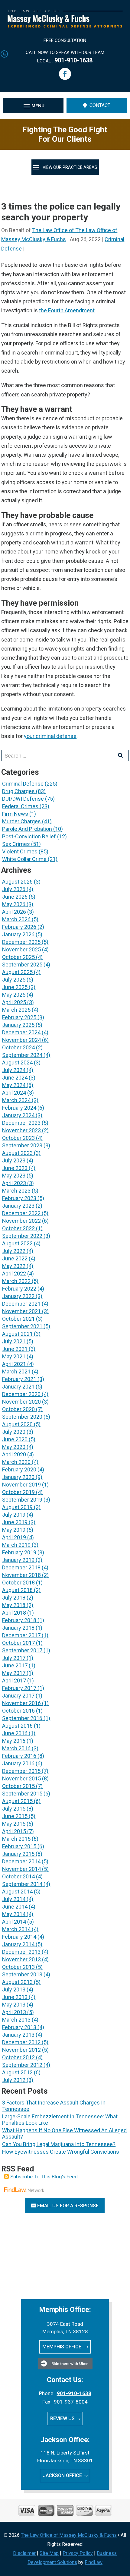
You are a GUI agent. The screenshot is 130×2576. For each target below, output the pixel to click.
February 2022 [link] (19, 1289)
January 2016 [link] (18, 1763)
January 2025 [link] (18, 1025)
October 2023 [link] (18, 1138)
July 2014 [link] (14, 1899)
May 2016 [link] (14, 1741)
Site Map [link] (49, 2553)
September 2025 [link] (22, 965)
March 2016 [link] (16, 1748)
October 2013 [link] (18, 1967)
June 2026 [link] (15, 897)
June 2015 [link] (15, 1816)
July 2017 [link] (14, 1658)
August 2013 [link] (17, 1982)
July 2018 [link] (14, 1598)
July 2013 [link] (14, 1990)
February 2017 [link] (19, 1688)
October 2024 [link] (18, 1047)
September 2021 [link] (22, 1326)
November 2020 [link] (21, 1402)
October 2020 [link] (18, 1409)
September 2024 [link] (22, 1055)
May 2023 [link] (14, 1176)
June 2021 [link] (15, 1349)
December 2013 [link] (21, 1952)
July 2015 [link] (14, 1809)
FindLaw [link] (94, 2562)
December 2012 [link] (21, 2042)
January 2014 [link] (18, 1944)
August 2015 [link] (17, 1801)
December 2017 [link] (21, 1635)
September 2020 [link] (22, 1417)
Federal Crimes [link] (20, 806)
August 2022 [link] (17, 1243)
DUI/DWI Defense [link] (23, 799)
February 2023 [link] (19, 1198)
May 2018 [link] (14, 1605)
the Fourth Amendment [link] (67, 310)
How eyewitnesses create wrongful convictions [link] (61, 2152)
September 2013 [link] (22, 1974)
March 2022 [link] (16, 1281)
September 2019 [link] (22, 1500)
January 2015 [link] (18, 1854)
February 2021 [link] (19, 1379)
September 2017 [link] (22, 1650)
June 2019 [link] (15, 1522)
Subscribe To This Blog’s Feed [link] (44, 2177)
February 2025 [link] (19, 1017)
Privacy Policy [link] (78, 2553)
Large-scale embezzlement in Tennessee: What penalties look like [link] (60, 2120)
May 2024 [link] (14, 1085)
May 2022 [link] (14, 1266)
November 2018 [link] (21, 1575)
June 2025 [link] (15, 987)
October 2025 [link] (18, 957)
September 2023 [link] (22, 1145)
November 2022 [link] (21, 1221)
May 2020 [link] (14, 1447)
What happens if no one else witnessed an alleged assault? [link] (64, 2133)
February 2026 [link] (19, 927)
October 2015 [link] (18, 1786)
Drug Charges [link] (18, 791)
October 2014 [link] (18, 1876)
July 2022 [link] (14, 1251)
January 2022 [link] (18, 1296)
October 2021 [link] (18, 1319)
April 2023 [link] (14, 1183)
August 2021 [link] (17, 1334)
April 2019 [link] (14, 1537)
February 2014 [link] (19, 1937)
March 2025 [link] (16, 1010)
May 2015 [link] (14, 1824)
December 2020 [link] (21, 1394)
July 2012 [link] (14, 2080)
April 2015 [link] (14, 1831)
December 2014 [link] (21, 1861)
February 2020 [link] (19, 1469)
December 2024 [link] (21, 1032)
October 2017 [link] (18, 1643)
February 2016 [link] (19, 1756)
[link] (65, 26)
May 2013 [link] (14, 2005)
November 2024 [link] (21, 1040)
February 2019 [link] (19, 1552)
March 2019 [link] (16, 1545)
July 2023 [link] (14, 1160)
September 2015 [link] (22, 1794)
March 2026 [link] (16, 919)
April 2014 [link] (14, 1922)
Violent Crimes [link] (20, 851)
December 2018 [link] (21, 1567)
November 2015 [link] (21, 1778)
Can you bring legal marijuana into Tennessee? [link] (59, 2144)
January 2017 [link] (18, 1696)
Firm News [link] (15, 814)
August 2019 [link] (17, 1507)
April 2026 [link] (14, 912)
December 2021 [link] (21, 1304)
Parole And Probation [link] (27, 829)
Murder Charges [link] (21, 821)
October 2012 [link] (18, 2057)
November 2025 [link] (21, 949)
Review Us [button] (62, 2418)
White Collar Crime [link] (24, 859)
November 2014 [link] (21, 1869)
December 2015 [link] (21, 1771)
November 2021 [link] (21, 1311)
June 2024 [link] (15, 1078)
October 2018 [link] (18, 1583)
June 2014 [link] (15, 1907)
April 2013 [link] (14, 2012)
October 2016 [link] (18, 1711)
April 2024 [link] (14, 1093)
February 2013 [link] (19, 2027)
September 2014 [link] (22, 1884)
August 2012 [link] (17, 2072)
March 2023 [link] (16, 1191)
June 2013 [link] (15, 1997)
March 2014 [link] (16, 1929)
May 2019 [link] (14, 1530)
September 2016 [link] (22, 1718)
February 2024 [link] (19, 1108)
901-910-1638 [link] (73, 60)
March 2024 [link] (16, 1100)
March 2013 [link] (16, 2020)
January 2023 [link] (18, 1206)
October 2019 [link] (18, 1492)
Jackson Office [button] (62, 2475)
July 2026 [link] (14, 889)
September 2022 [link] (22, 1236)
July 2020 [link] (14, 1432)
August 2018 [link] (17, 1590)
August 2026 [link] (17, 882)
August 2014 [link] (17, 1892)
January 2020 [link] (18, 1477)
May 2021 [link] (14, 1356)
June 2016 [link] (15, 1733)
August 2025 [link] (17, 972)
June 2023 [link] (15, 1168)
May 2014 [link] (14, 1914)
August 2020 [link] (17, 1424)
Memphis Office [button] (62, 2347)
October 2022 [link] (18, 1228)
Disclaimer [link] (24, 2553)
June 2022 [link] (15, 1258)
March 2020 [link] (16, 1462)
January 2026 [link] (18, 934)
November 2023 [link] (21, 1130)
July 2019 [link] (14, 1515)
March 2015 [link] (16, 1839)
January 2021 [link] (18, 1387)
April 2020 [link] (14, 1454)
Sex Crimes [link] (16, 844)
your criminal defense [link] (50, 736)
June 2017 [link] (15, 1665)
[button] (65, 74)
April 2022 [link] (14, 1274)
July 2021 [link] (14, 1341)
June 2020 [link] (15, 1439)
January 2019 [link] (18, 1560)
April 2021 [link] (14, 1364)
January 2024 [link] (18, 1115)
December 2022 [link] (21, 1213)
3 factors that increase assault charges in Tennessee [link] (54, 2106)
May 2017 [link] (14, 1673)
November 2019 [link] (21, 1485)
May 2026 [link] (14, 904)
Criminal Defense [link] (23, 784)
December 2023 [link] (21, 1123)
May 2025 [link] (14, 995)
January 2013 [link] (18, 2035)
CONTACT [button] (100, 105)
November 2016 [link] (21, 1703)
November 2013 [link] (21, 1959)
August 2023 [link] (17, 1153)
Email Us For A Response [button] (68, 2206)
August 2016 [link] (17, 1726)
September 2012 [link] (22, 2065)
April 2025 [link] (14, 1002)
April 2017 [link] (14, 1681)
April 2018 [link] (14, 1613)
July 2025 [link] (14, 980)
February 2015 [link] (19, 1846)
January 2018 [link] (18, 1628)
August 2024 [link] (17, 1063)
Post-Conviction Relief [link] (29, 836)
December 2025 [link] (21, 942)
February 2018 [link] (19, 1620)
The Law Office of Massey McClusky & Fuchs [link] (69, 2535)
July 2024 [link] (14, 1070)
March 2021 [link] (16, 1372)
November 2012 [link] (21, 2050)
